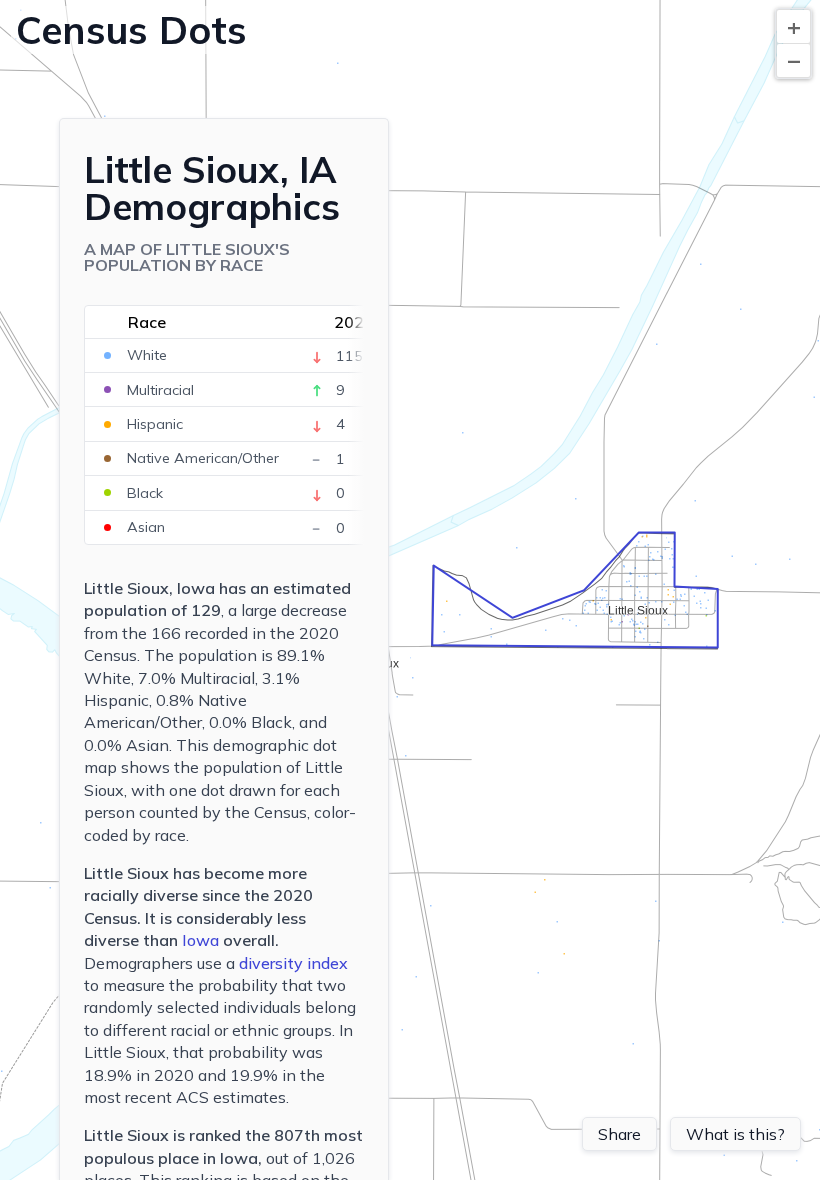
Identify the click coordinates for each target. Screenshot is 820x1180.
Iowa (200, 940)
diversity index (293, 963)
